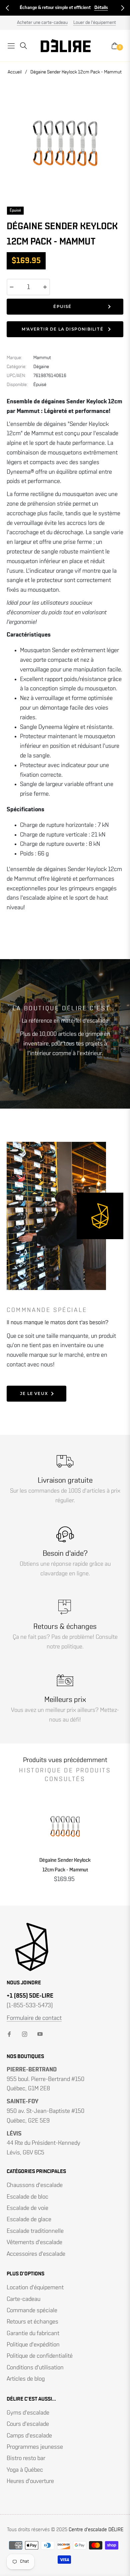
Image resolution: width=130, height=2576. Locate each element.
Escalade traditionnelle (35, 2231)
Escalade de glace (29, 2220)
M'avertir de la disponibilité (62, 329)
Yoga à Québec (25, 2470)
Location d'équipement (35, 2288)
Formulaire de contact (34, 2018)
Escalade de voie (27, 2208)
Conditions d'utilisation (35, 2368)
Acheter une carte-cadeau (42, 23)
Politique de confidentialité (40, 2356)
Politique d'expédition (33, 2345)
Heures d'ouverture (30, 2481)
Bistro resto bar (26, 2458)
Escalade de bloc (27, 2197)
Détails (101, 8)
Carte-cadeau (23, 2299)
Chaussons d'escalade (35, 2185)
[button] (7, 8)
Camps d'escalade (29, 2436)
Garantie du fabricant (33, 2333)
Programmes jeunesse (35, 2447)
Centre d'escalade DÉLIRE (96, 2530)
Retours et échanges (32, 2322)
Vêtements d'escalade (34, 2242)
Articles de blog (26, 2379)
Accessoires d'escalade (36, 2254)
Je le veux (34, 1393)
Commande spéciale (32, 2311)
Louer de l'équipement (95, 23)
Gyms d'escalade (28, 2413)
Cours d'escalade (28, 2424)
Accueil (15, 72)
